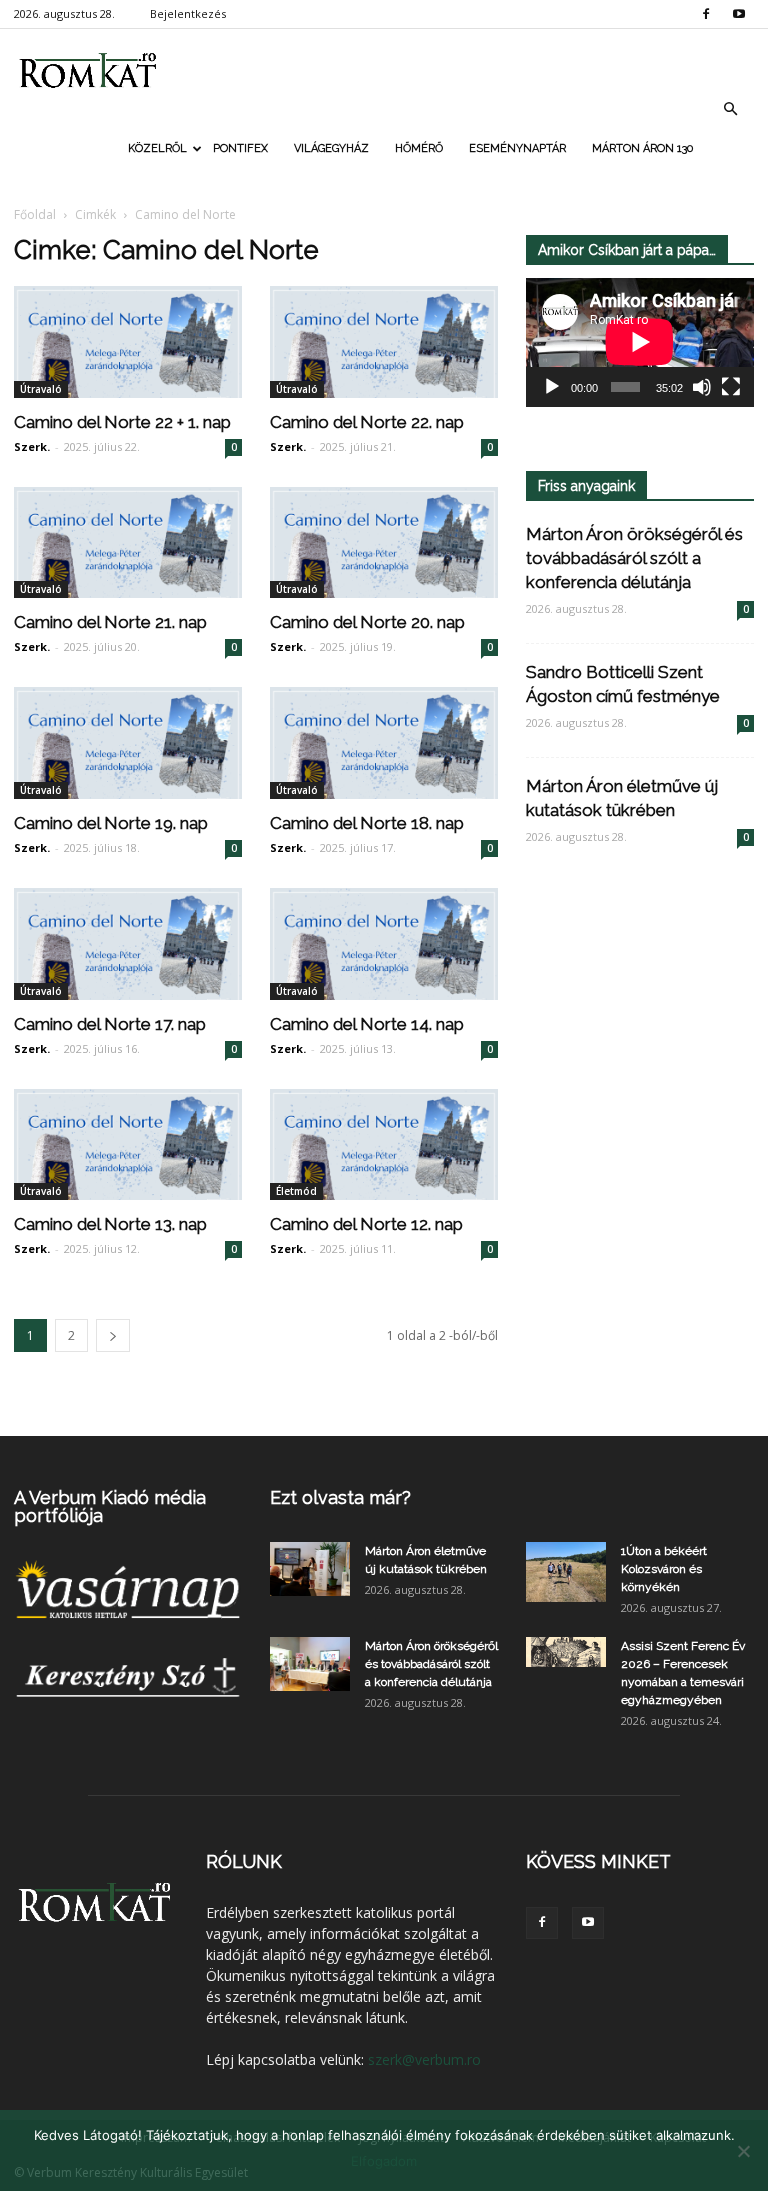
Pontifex (240, 148)
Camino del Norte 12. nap (366, 1224)
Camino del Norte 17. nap (110, 1024)
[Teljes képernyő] (731, 387)
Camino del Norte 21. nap (110, 622)
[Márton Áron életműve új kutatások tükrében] (310, 1568)
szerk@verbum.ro (424, 2059)
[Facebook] (706, 14)
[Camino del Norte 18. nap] (384, 743)
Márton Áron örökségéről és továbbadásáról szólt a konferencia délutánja (634, 558)
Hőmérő (419, 148)
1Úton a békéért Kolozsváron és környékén (664, 1569)
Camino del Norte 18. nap (367, 823)
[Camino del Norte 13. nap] (128, 1145)
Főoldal (35, 214)
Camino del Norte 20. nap (367, 622)
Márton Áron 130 (642, 148)
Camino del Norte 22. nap (367, 422)
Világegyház (331, 148)
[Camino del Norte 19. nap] (128, 743)
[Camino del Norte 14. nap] (384, 944)
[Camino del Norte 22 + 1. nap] (128, 342)
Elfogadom (384, 2161)
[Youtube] (739, 14)
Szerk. (32, 446)
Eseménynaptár (517, 148)
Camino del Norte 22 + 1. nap (122, 422)
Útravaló (41, 389)
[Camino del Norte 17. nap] (128, 944)
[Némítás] (702, 387)
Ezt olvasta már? (340, 1497)
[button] (730, 109)
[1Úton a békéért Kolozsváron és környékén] (566, 1572)
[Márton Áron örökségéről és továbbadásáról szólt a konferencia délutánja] (310, 1663)
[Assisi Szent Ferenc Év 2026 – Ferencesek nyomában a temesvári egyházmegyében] (566, 1651)
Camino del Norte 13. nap (110, 1224)
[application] (640, 342)
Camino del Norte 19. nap (111, 823)
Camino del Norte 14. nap (367, 1024)
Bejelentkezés (188, 13)
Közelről (157, 148)
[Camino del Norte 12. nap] (384, 1145)
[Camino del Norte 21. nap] (128, 543)
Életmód (296, 1191)
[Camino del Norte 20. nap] (384, 543)
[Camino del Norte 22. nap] (384, 342)
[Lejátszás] (552, 387)
